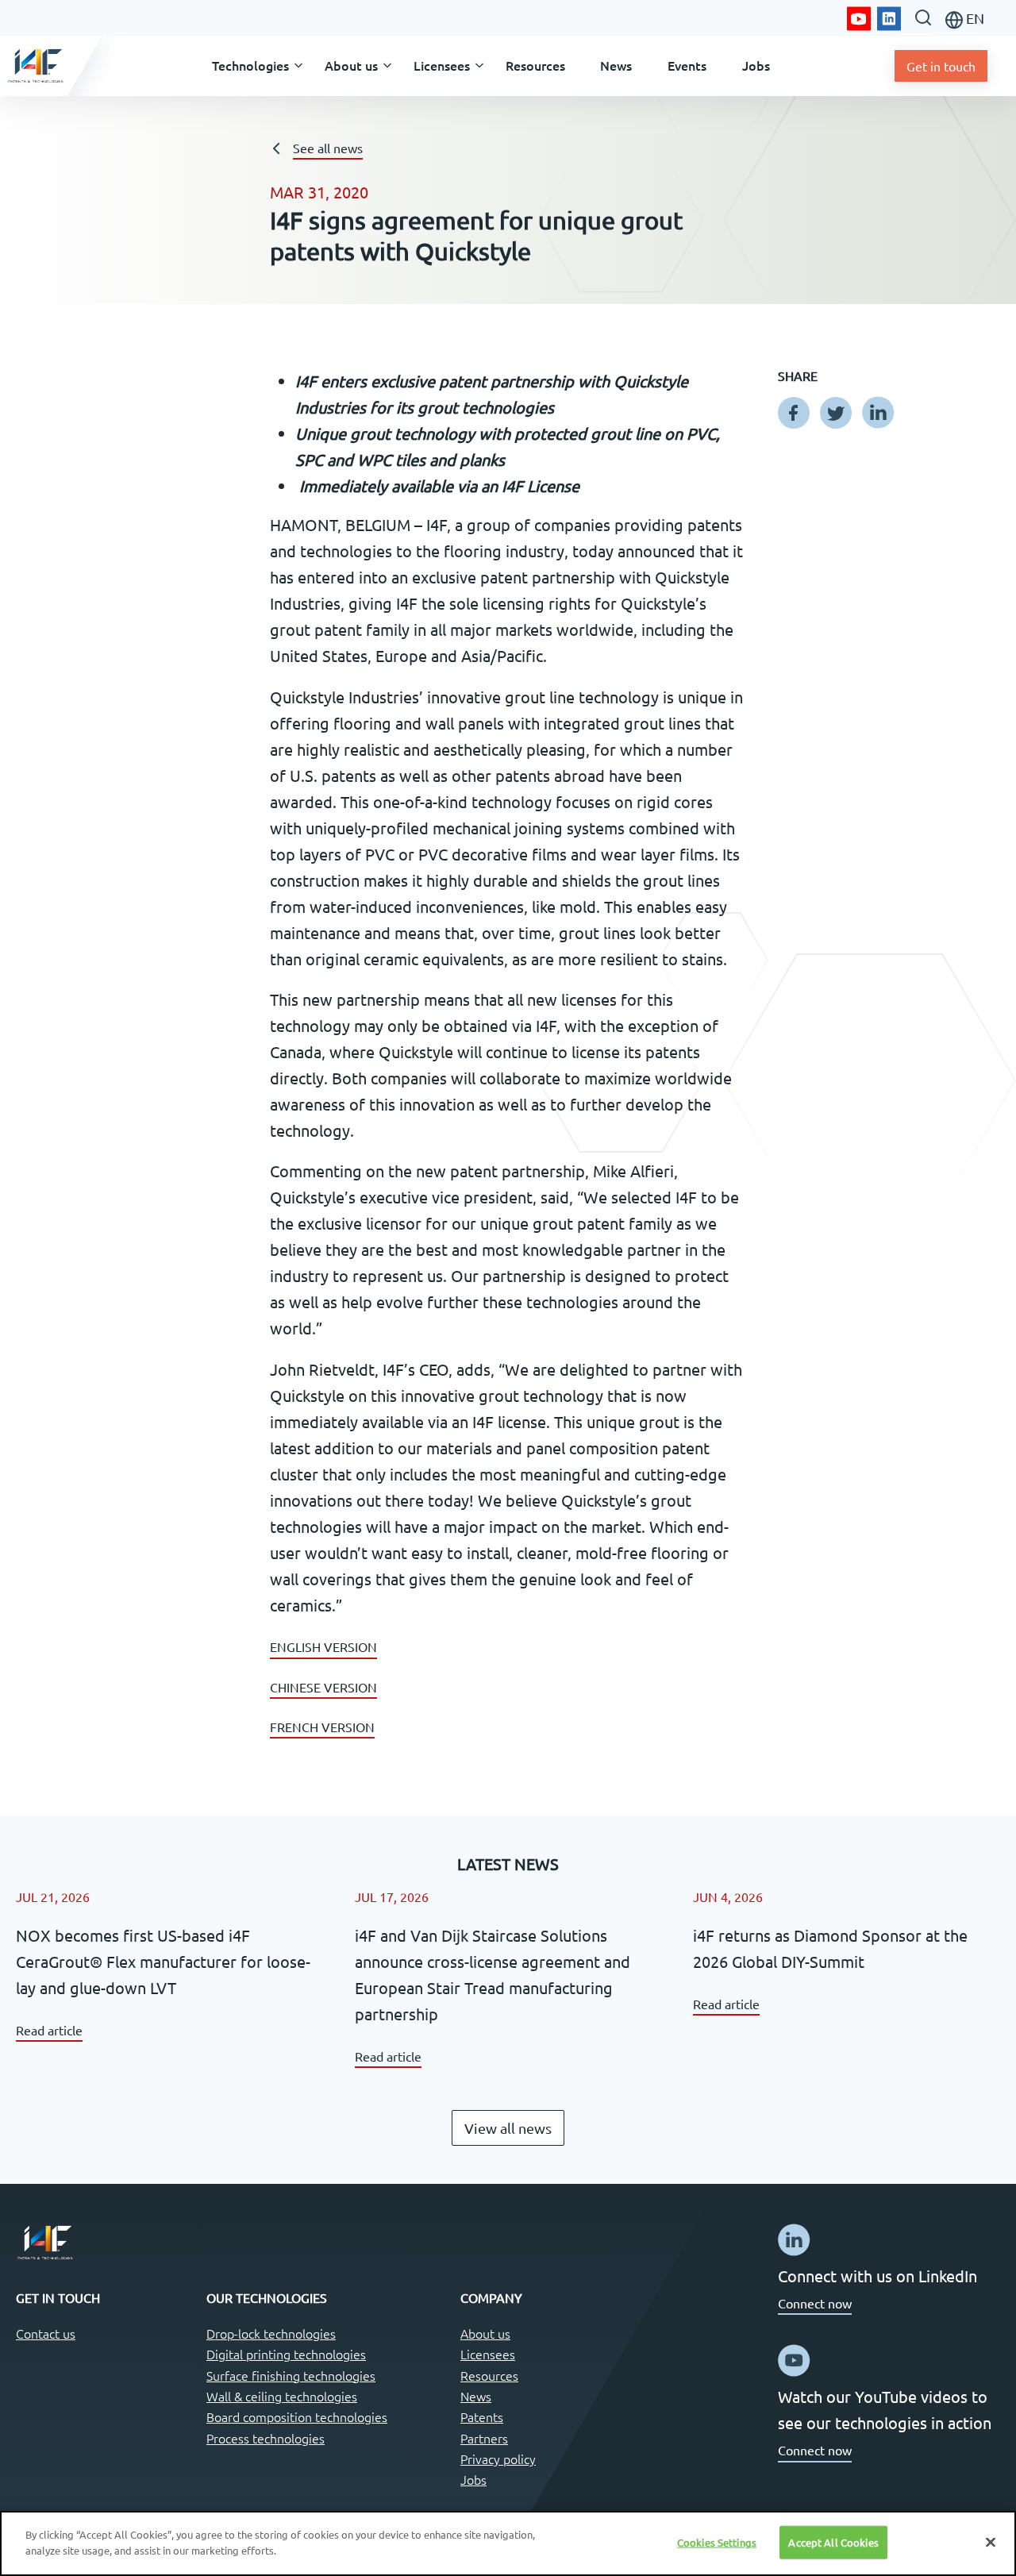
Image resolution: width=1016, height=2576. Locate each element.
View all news (508, 2128)
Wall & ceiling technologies (282, 2396)
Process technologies (266, 2438)
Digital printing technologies (286, 2354)
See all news (328, 148)
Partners (484, 2438)
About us (485, 2333)
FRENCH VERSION (322, 1727)
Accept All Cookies (833, 2542)
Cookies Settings (717, 2542)
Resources (489, 2375)
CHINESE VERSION (323, 1687)
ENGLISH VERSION (323, 1646)
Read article (49, 2030)
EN (974, 18)
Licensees (488, 2354)
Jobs (473, 2479)
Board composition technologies (297, 2416)
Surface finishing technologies (291, 2375)
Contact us (46, 2333)
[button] (251, 66)
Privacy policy (498, 2459)
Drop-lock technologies (271, 2333)
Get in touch (941, 66)
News (476, 2396)
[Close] (991, 2542)
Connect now (815, 2303)
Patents (482, 2416)
